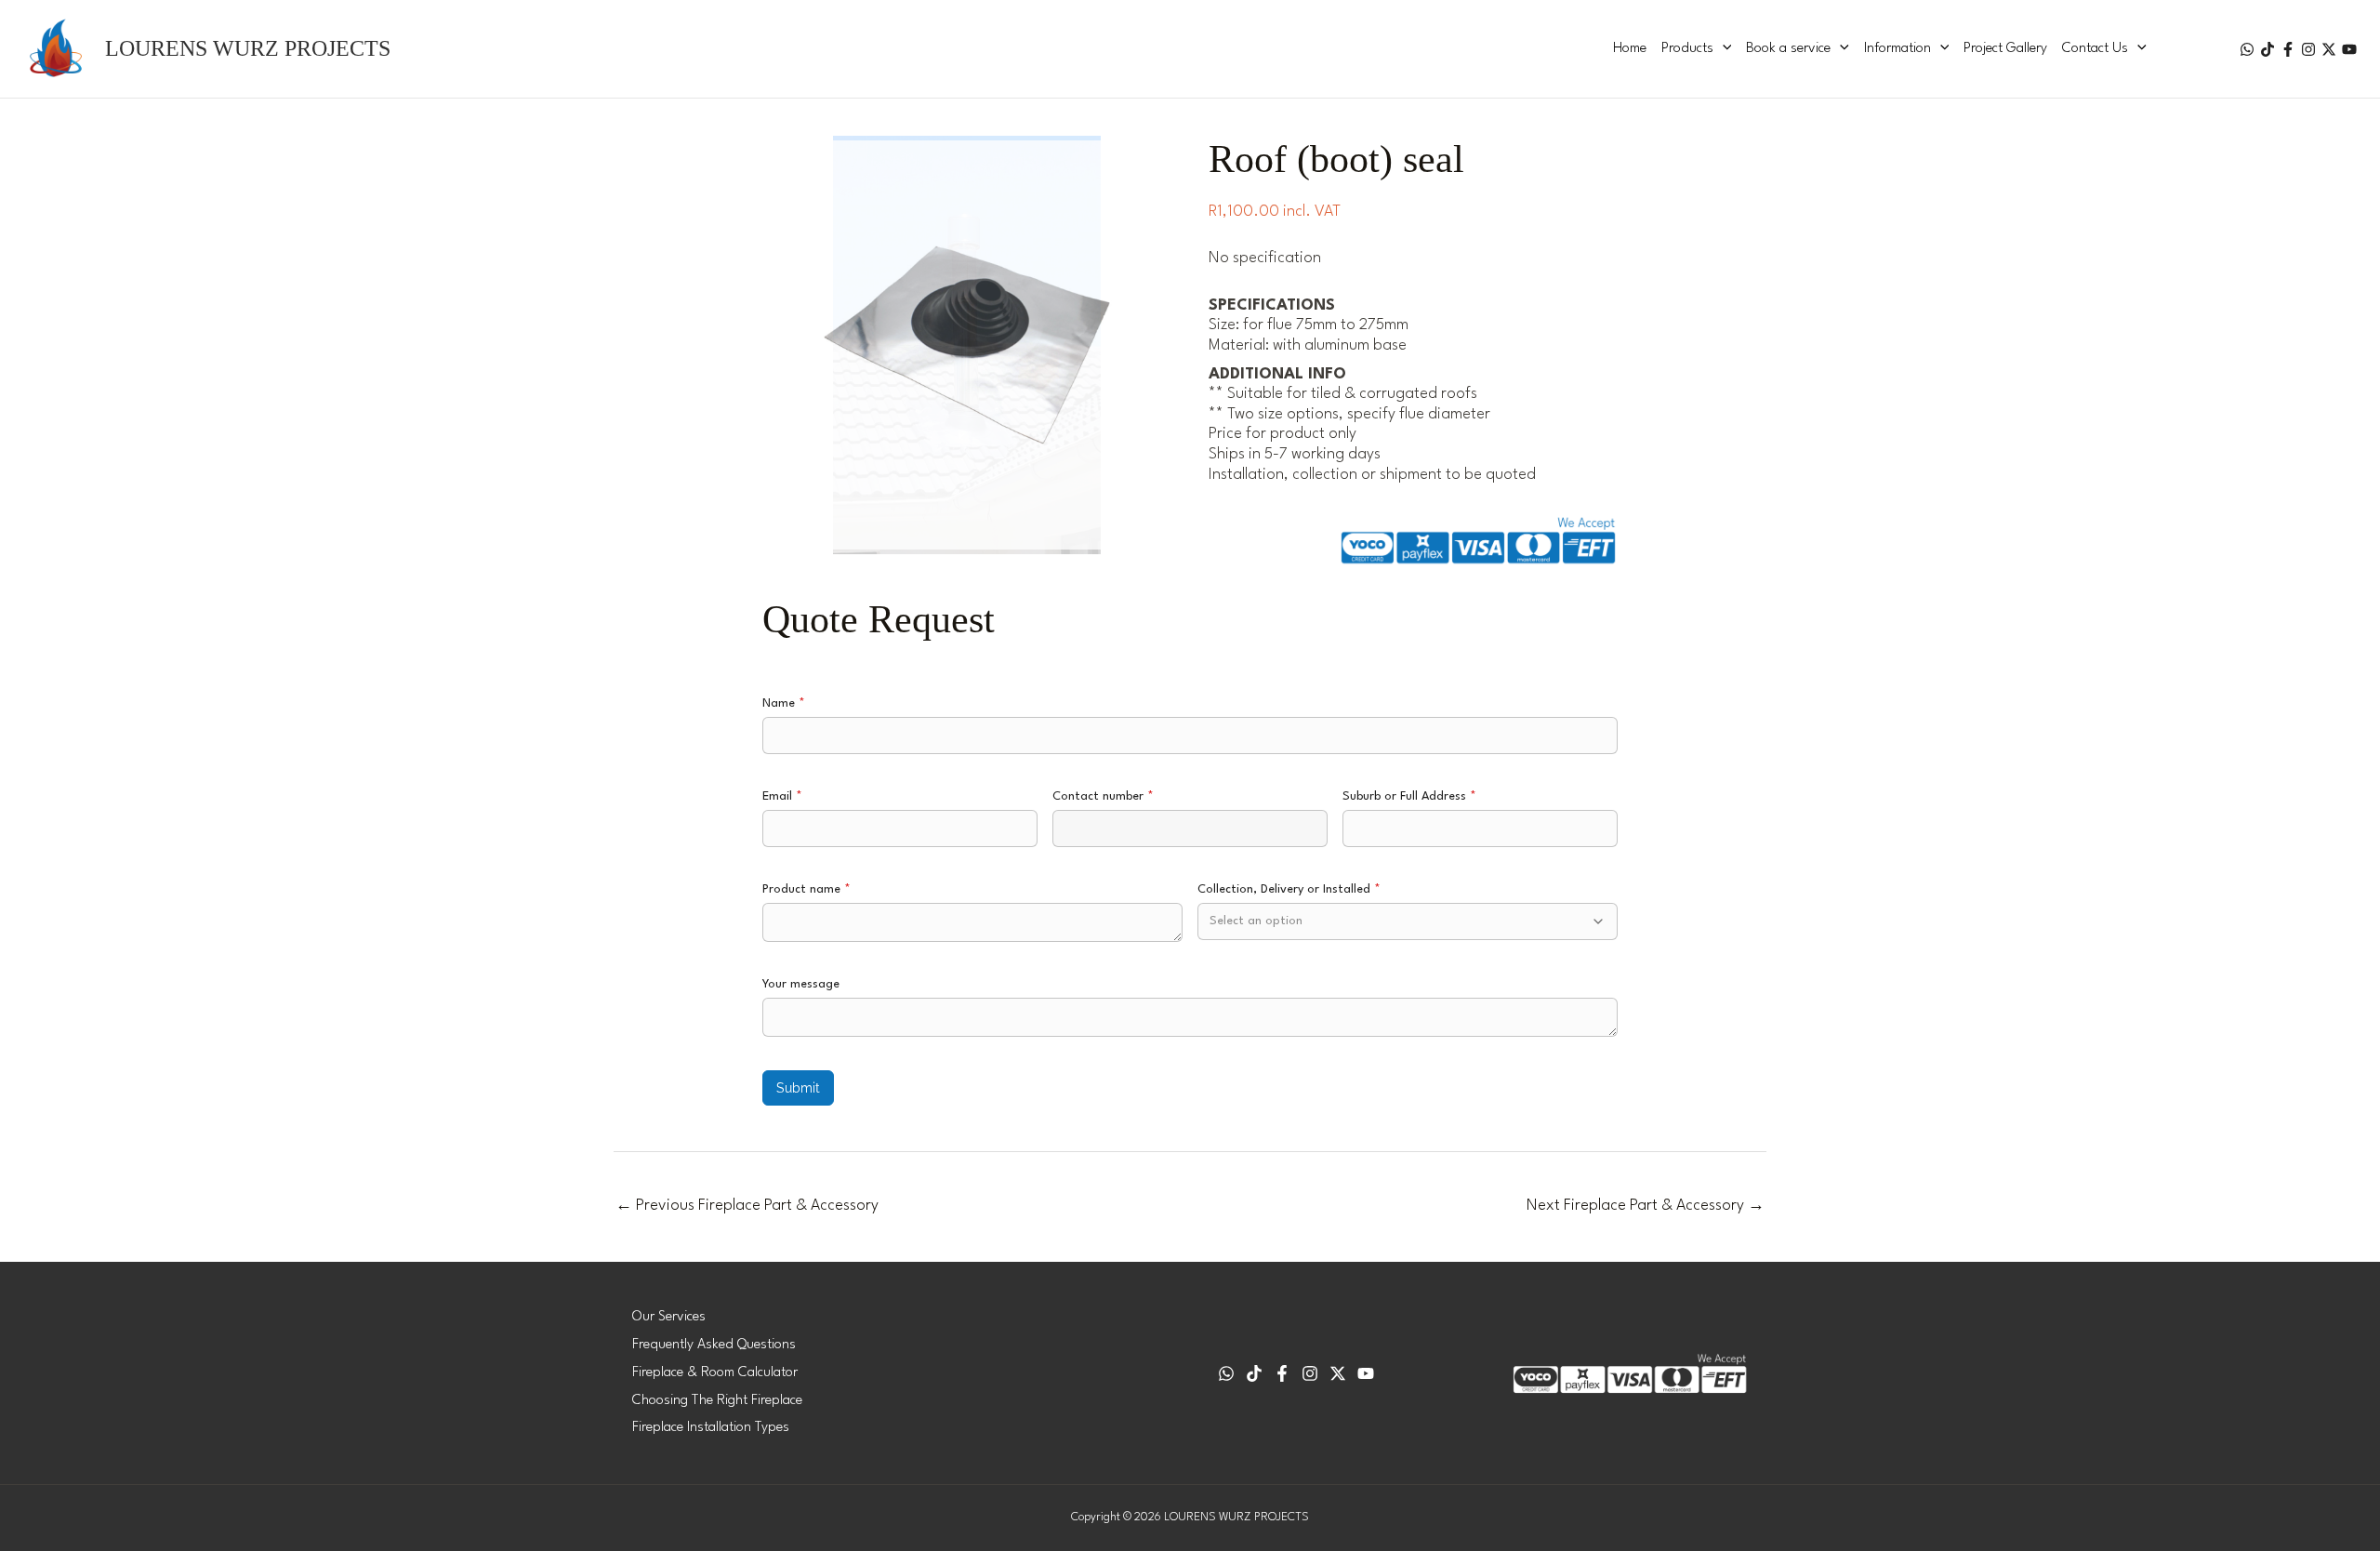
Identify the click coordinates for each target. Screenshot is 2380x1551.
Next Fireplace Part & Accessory (1646, 1206)
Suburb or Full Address (1409, 796)
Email (782, 796)
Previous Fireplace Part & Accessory (747, 1206)
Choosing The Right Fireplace (717, 1401)
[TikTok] (2268, 49)
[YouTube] (2349, 49)
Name (784, 703)
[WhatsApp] (2247, 49)
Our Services (669, 1317)
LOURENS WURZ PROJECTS (248, 48)
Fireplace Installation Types (711, 1428)
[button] (1723, 49)
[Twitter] (2329, 49)
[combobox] (1408, 921)
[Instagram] (2308, 49)
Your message (801, 984)
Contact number (1103, 796)
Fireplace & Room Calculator (715, 1373)
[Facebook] (2288, 49)
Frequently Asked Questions (714, 1345)
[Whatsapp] (1226, 1373)
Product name (807, 889)
